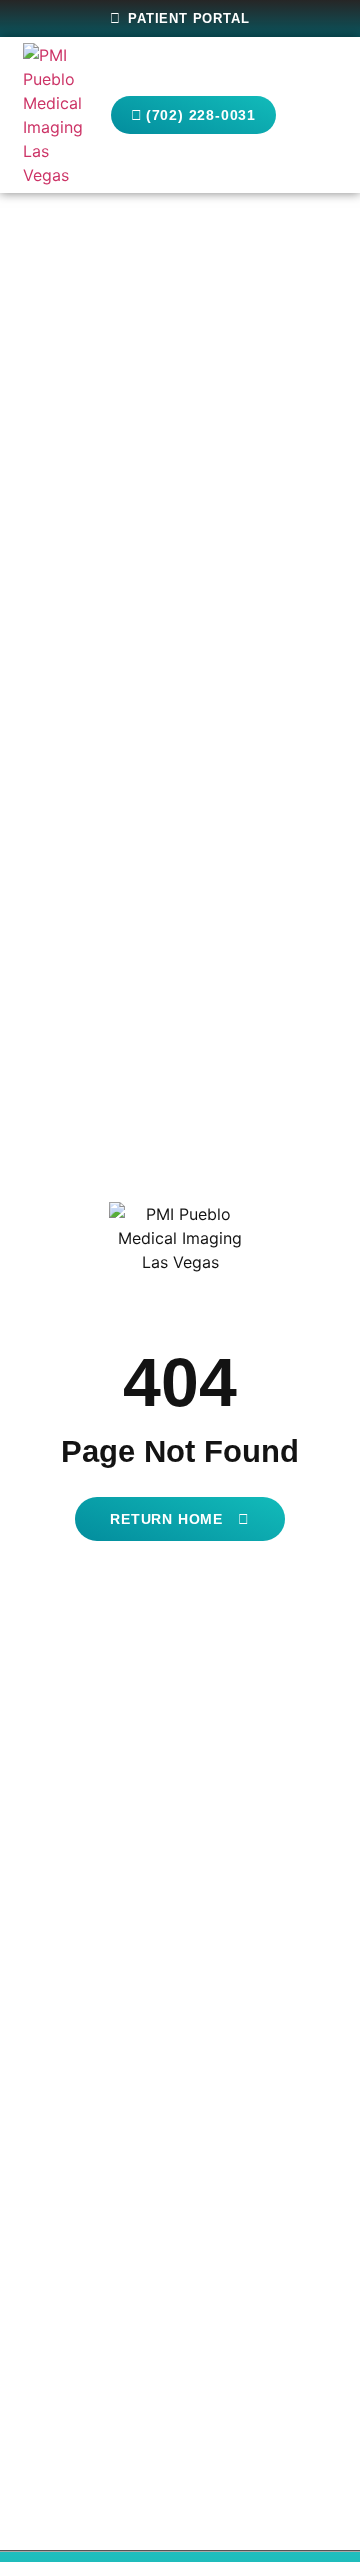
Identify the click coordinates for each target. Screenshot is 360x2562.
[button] (318, 115)
